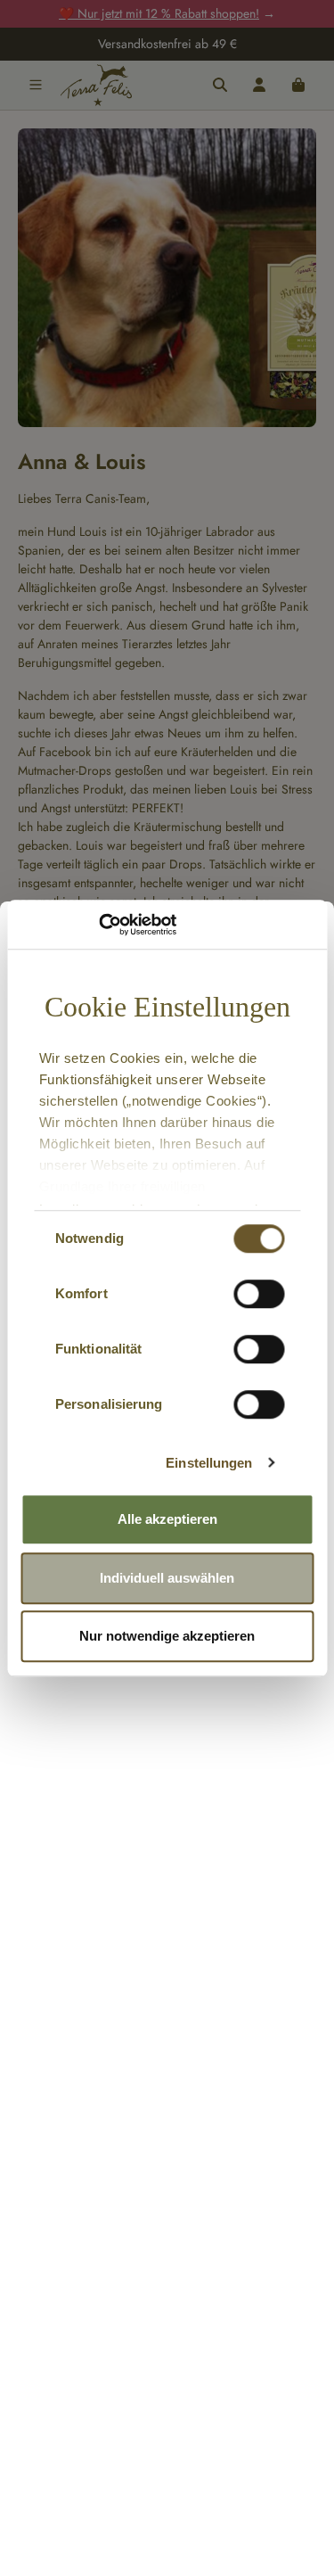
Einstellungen (209, 1463)
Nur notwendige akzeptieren (167, 1636)
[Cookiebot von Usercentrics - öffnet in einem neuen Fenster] (98, 925)
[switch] (259, 1294)
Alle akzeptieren (167, 1519)
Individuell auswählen (167, 1578)
